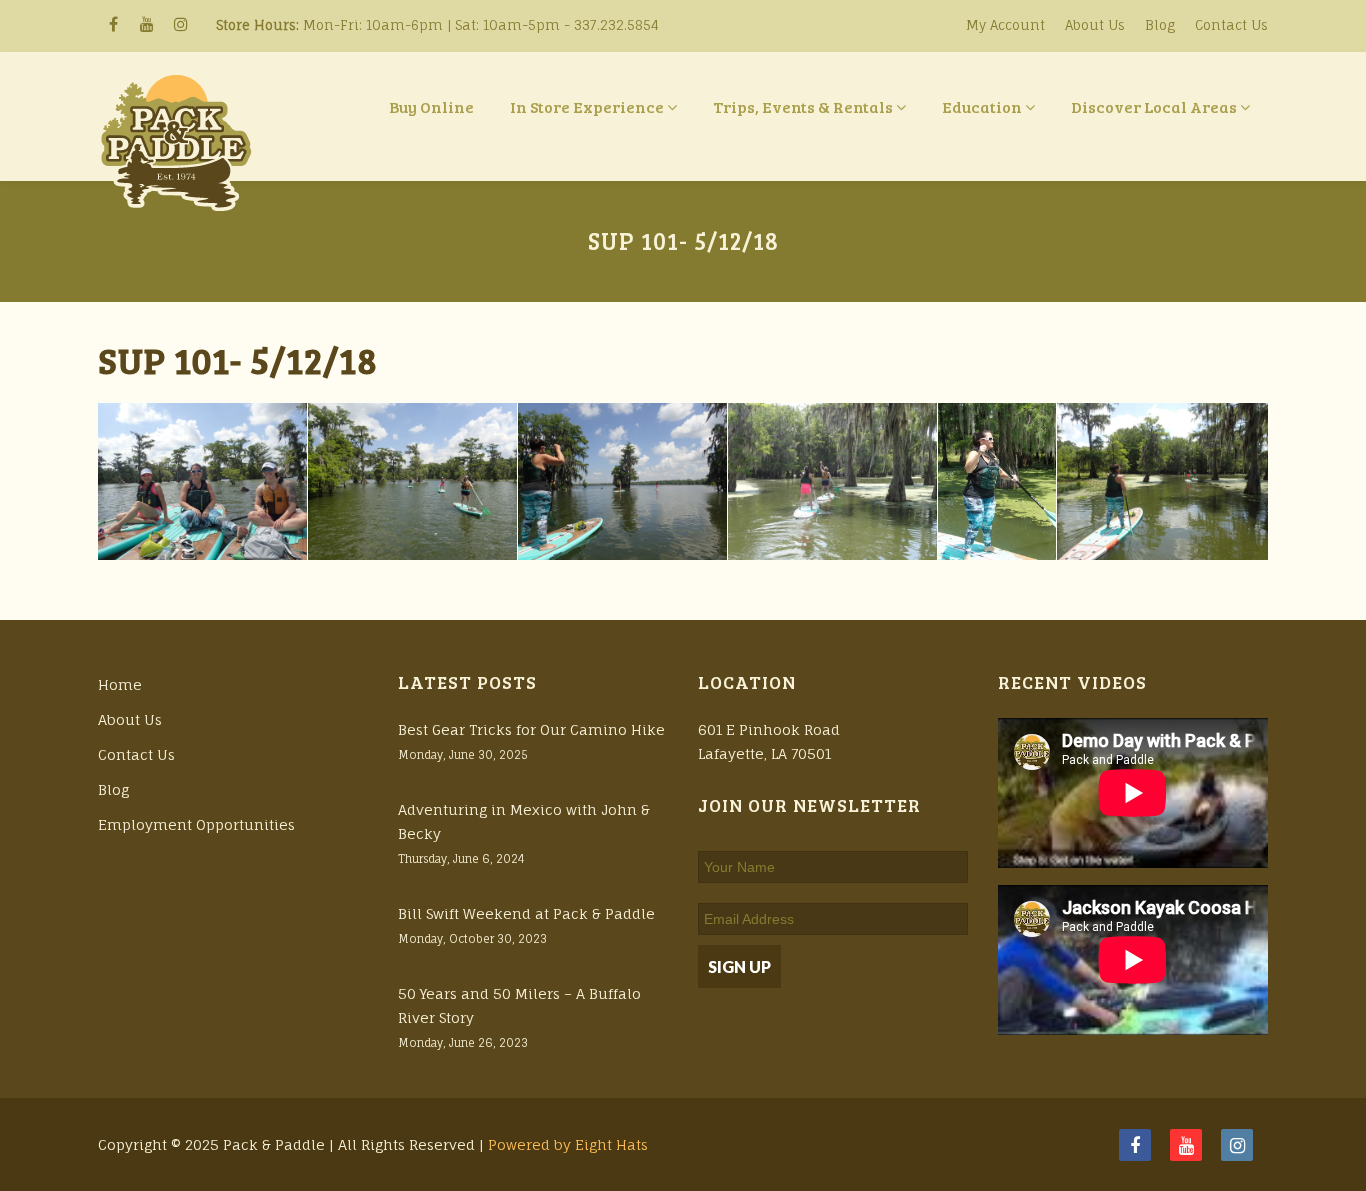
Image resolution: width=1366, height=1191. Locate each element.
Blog (1160, 25)
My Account (1005, 25)
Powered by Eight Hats (568, 1144)
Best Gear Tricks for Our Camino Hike (531, 729)
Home (120, 684)
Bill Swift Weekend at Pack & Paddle (526, 913)
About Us (1095, 25)
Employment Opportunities (196, 824)
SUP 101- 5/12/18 (238, 359)
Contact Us (1231, 25)
